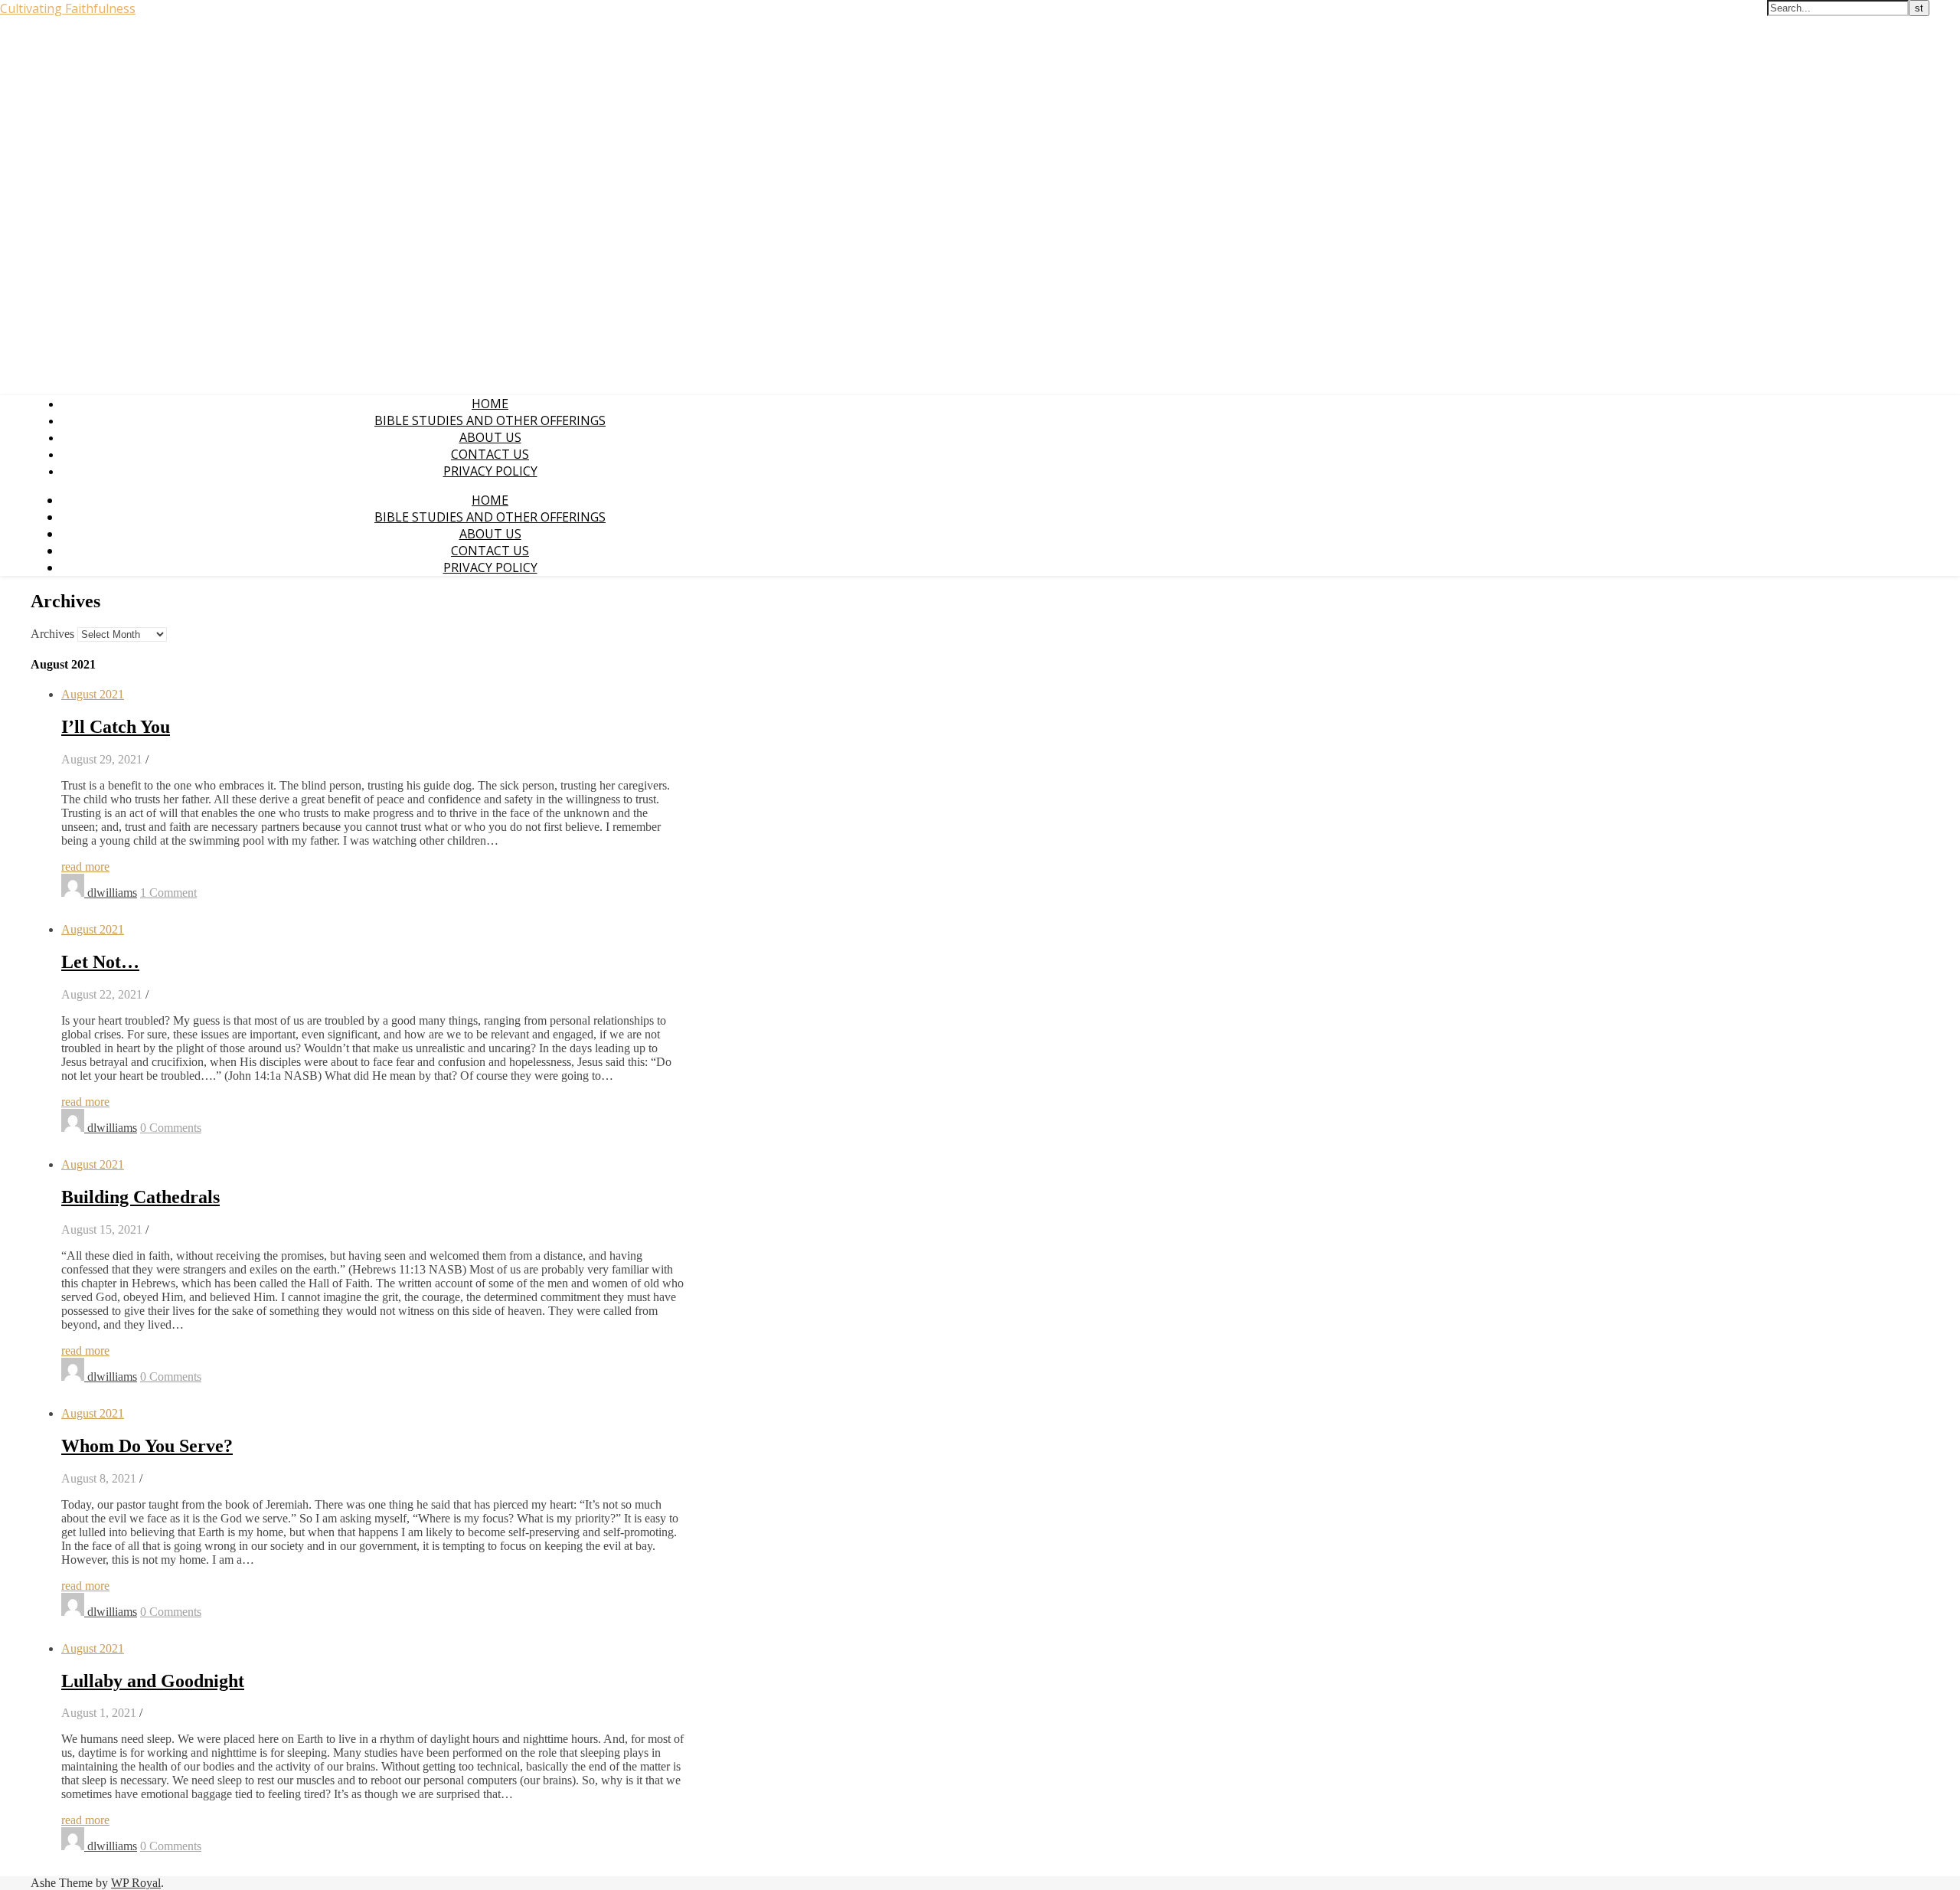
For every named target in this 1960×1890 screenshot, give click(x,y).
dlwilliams (112, 893)
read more (85, 867)
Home (490, 404)
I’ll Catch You (116, 727)
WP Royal (136, 1883)
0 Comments (171, 1128)
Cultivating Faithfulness (68, 8)
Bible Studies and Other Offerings (490, 420)
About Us (490, 437)
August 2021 (93, 694)
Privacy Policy (490, 471)
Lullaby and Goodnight (153, 1681)
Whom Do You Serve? (147, 1446)
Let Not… (100, 962)
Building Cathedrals (140, 1197)
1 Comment (168, 893)
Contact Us (490, 454)
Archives (52, 634)
